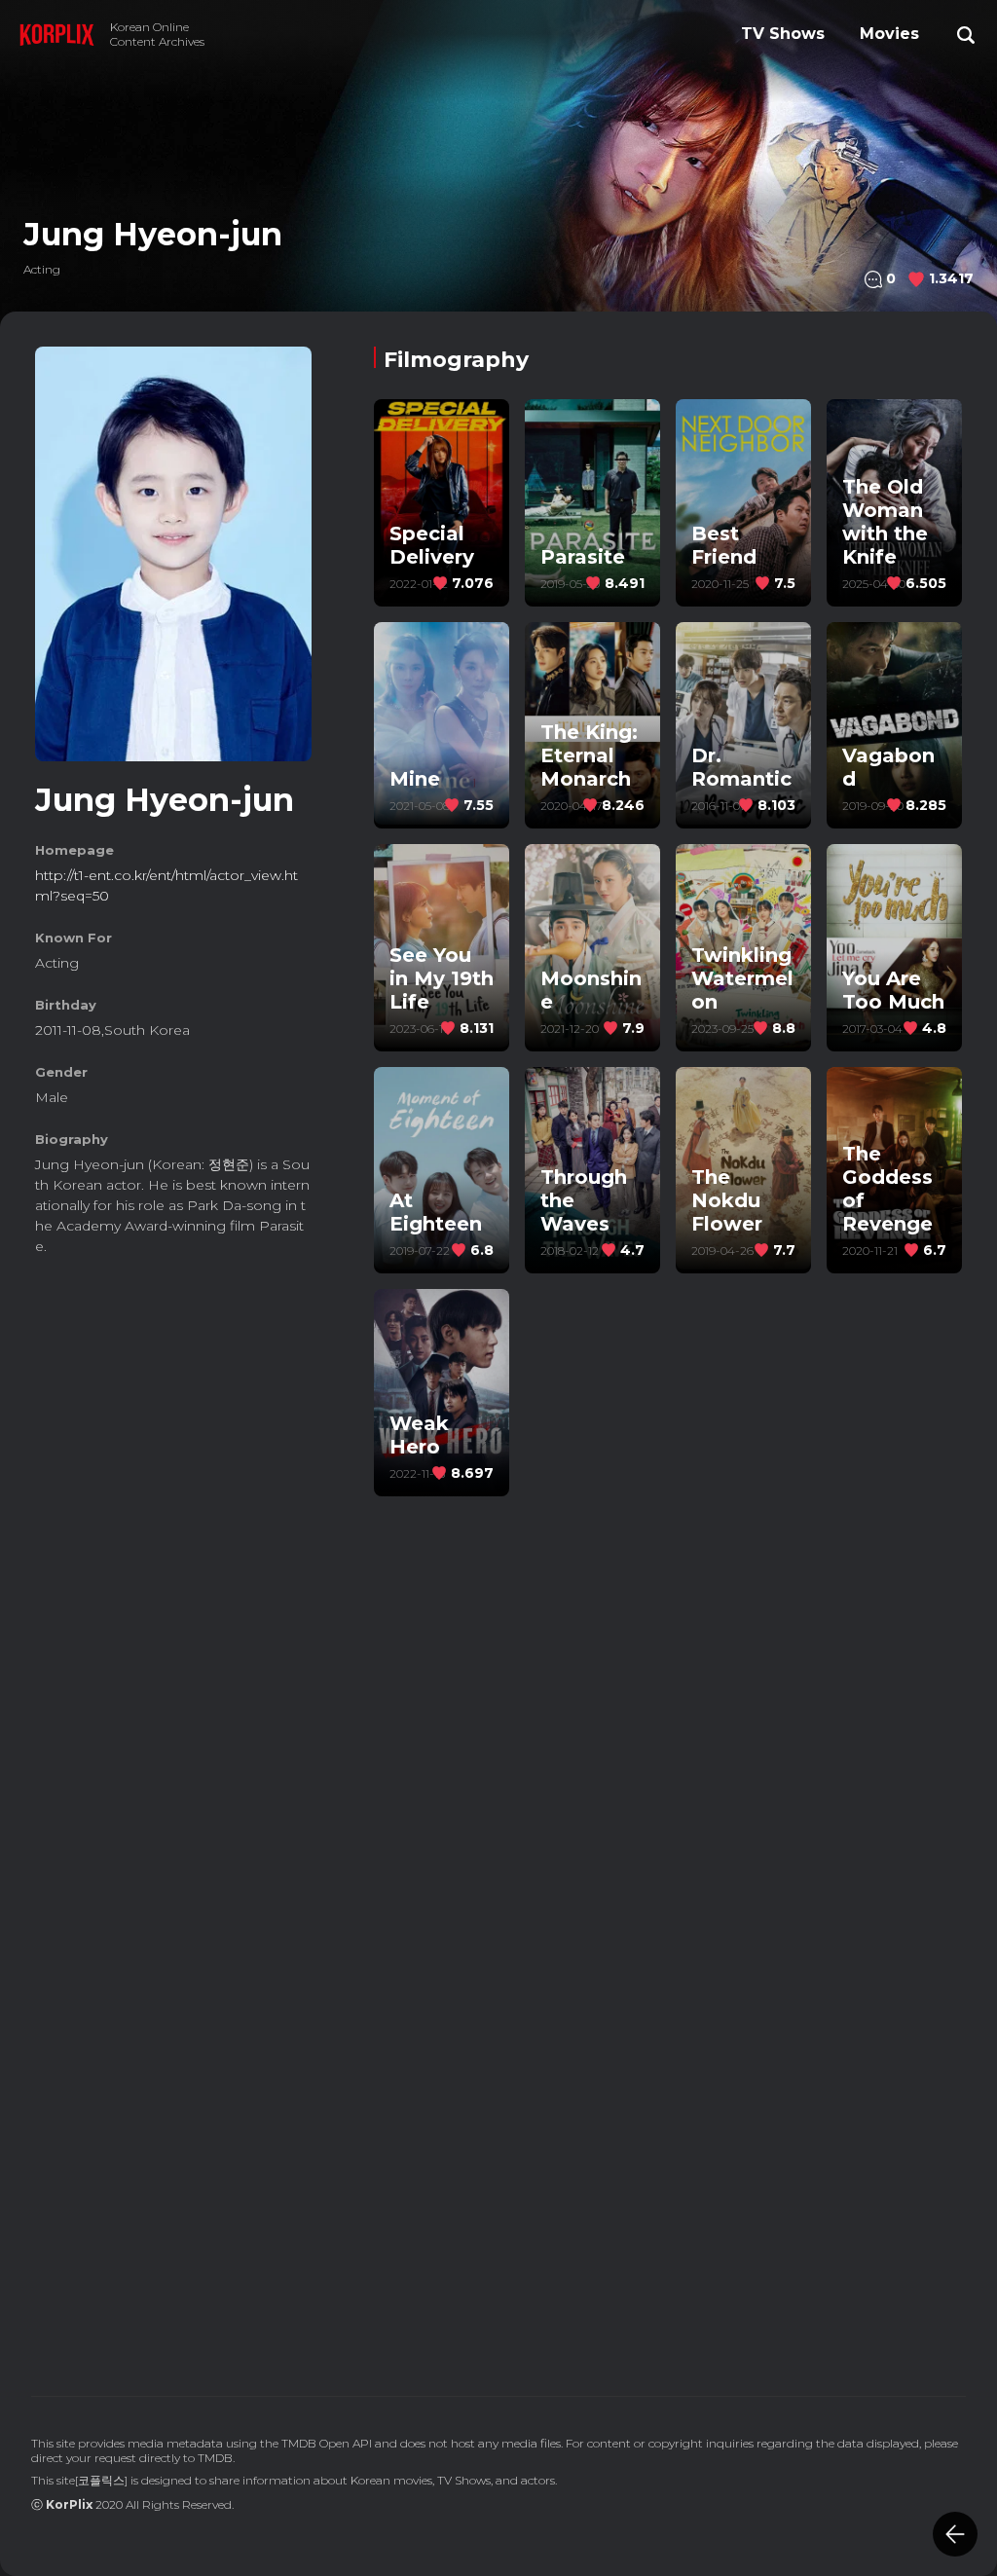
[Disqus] (668, 2082)
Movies (889, 34)
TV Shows (783, 34)
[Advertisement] (173, 1402)
